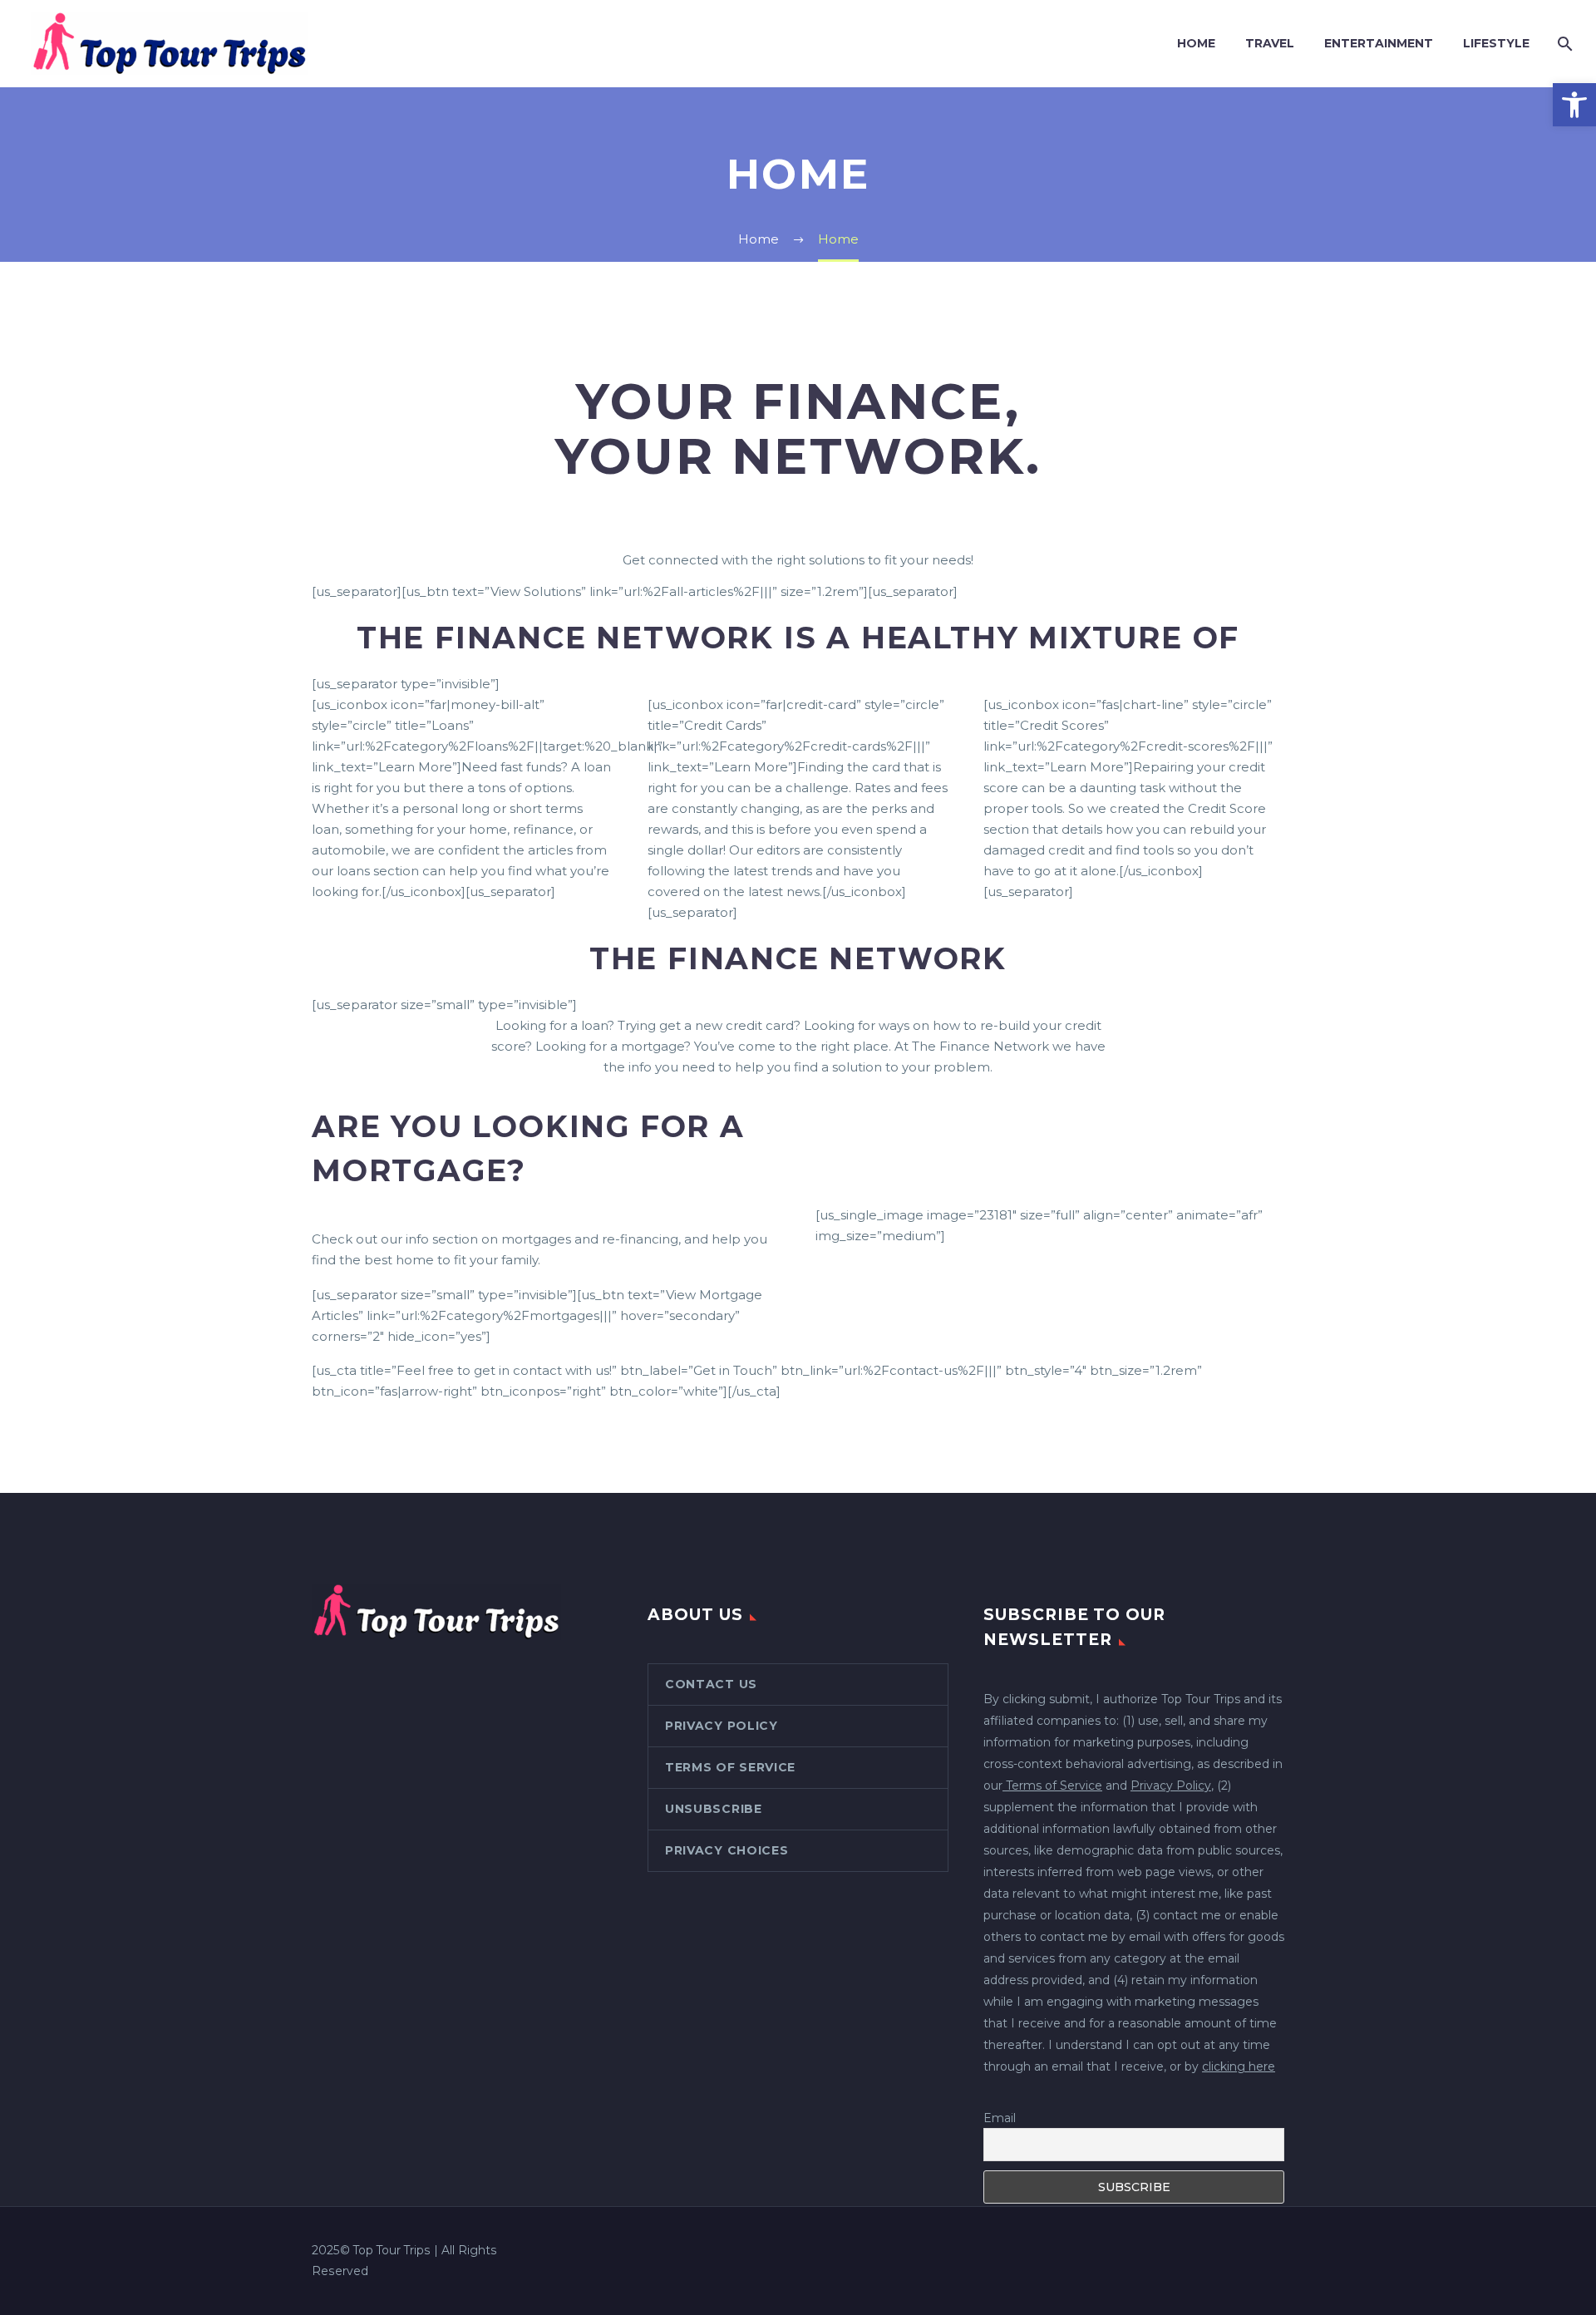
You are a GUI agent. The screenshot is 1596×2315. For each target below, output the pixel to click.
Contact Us (711, 1684)
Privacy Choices (727, 1850)
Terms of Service (730, 1767)
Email (1000, 2118)
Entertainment (1379, 43)
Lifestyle (1496, 43)
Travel (1270, 43)
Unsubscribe (714, 1809)
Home (1196, 43)
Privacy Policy (722, 1726)
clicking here (1239, 2066)
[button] (1574, 105)
